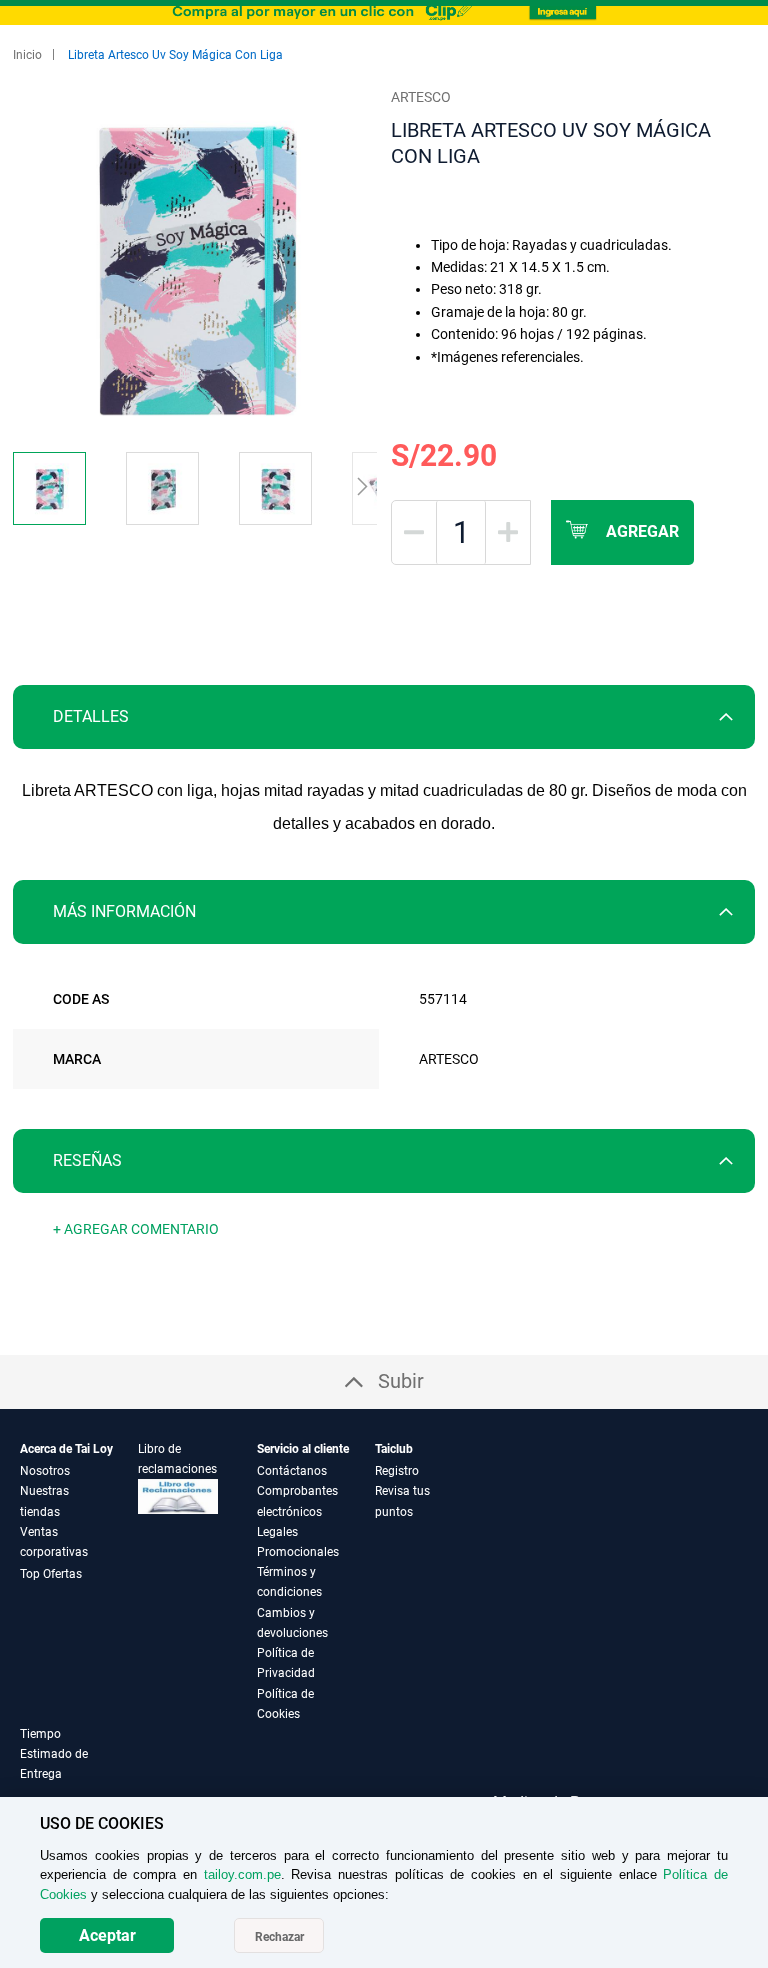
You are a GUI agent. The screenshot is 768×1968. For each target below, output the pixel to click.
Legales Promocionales (298, 1542)
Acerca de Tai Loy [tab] (66, 1449)
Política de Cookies (285, 1704)
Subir (401, 1381)
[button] (59, 488)
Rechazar (279, 1937)
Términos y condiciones (289, 1582)
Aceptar (107, 1935)
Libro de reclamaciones (177, 1459)
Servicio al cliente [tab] (303, 1449)
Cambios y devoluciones (292, 1623)
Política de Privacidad (286, 1663)
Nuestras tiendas (44, 1501)
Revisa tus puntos (402, 1501)
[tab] (384, 717)
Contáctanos (292, 1471)
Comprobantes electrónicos (297, 1501)
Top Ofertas (51, 1574)
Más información (124, 911)
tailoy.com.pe (242, 1874)
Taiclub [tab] (394, 1449)
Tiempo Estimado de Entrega (54, 1754)
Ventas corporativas (54, 1542)
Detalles (91, 716)
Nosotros (45, 1471)
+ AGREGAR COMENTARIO (136, 1229)
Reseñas (87, 1160)
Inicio (27, 55)
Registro (397, 1471)
